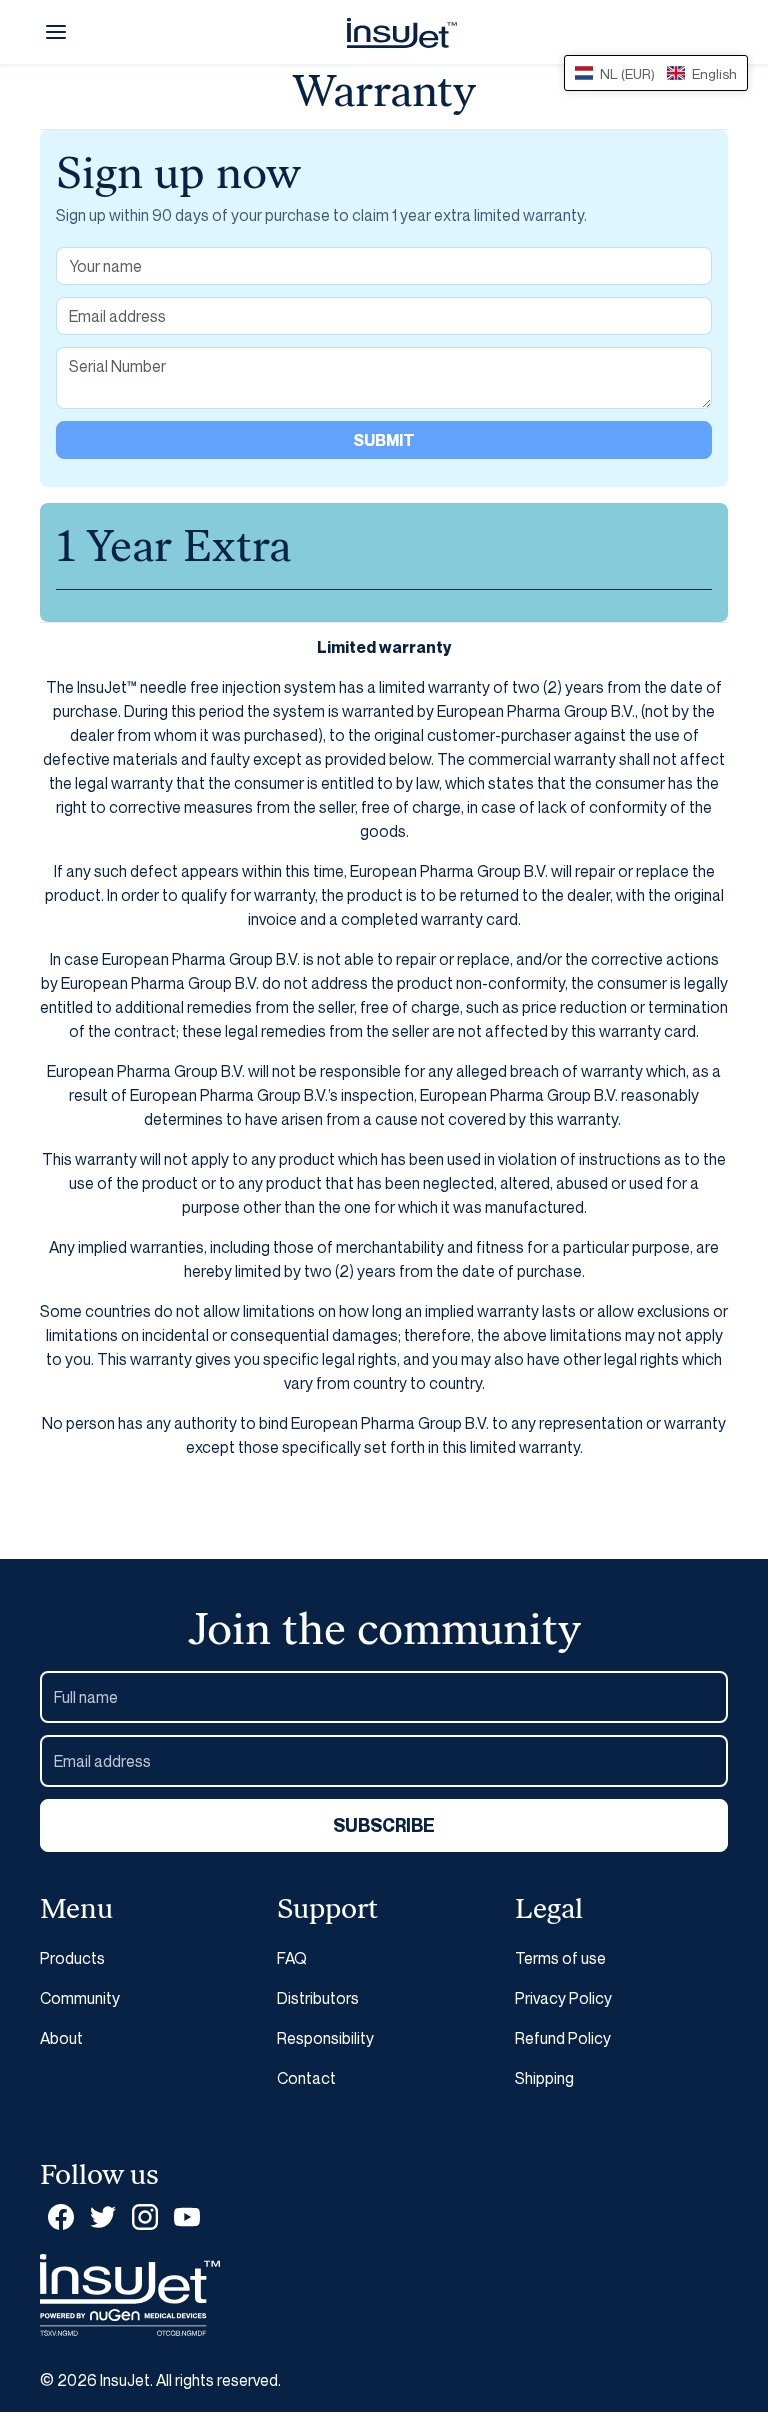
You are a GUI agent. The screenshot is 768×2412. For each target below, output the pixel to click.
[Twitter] (103, 2216)
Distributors (318, 1998)
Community (80, 1998)
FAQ (292, 1958)
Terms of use (560, 1958)
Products (72, 1958)
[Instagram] (145, 2216)
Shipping (544, 2078)
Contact (306, 2078)
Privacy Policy (563, 1998)
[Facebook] (61, 2216)
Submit (384, 440)
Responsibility (325, 2038)
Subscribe (384, 1825)
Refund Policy (563, 2038)
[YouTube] (187, 2216)
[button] (56, 32)
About (61, 2038)
